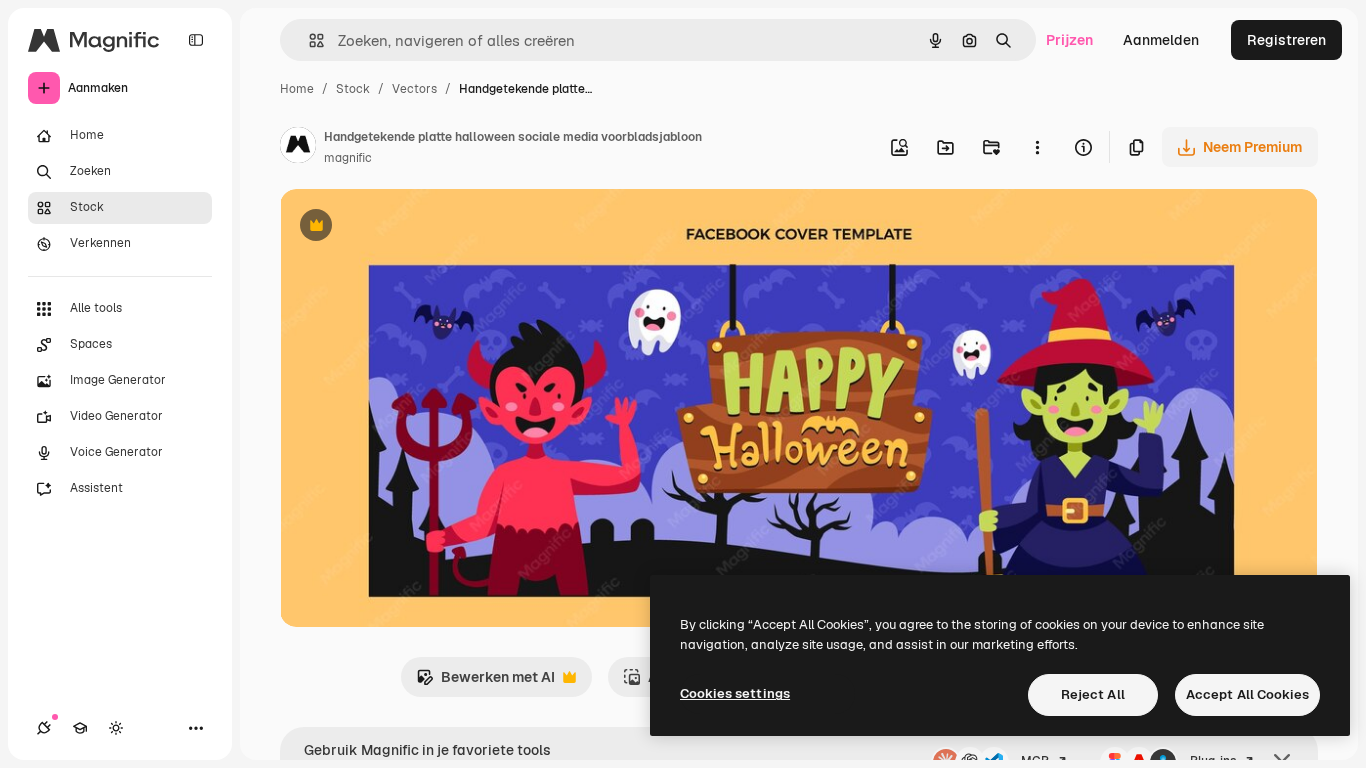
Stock (353, 89)
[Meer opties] (1037, 147)
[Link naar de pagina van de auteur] (298, 148)
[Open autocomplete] (308, 40)
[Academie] (80, 728)
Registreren (1286, 40)
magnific (348, 158)
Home (297, 89)
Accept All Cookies (1247, 694)
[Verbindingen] (44, 728)
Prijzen (1069, 40)
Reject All (1093, 694)
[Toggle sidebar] (196, 40)
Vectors (414, 89)
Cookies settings (735, 693)
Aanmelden (1161, 40)
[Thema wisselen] (116, 728)
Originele (411, 227)
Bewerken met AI (485, 682)
